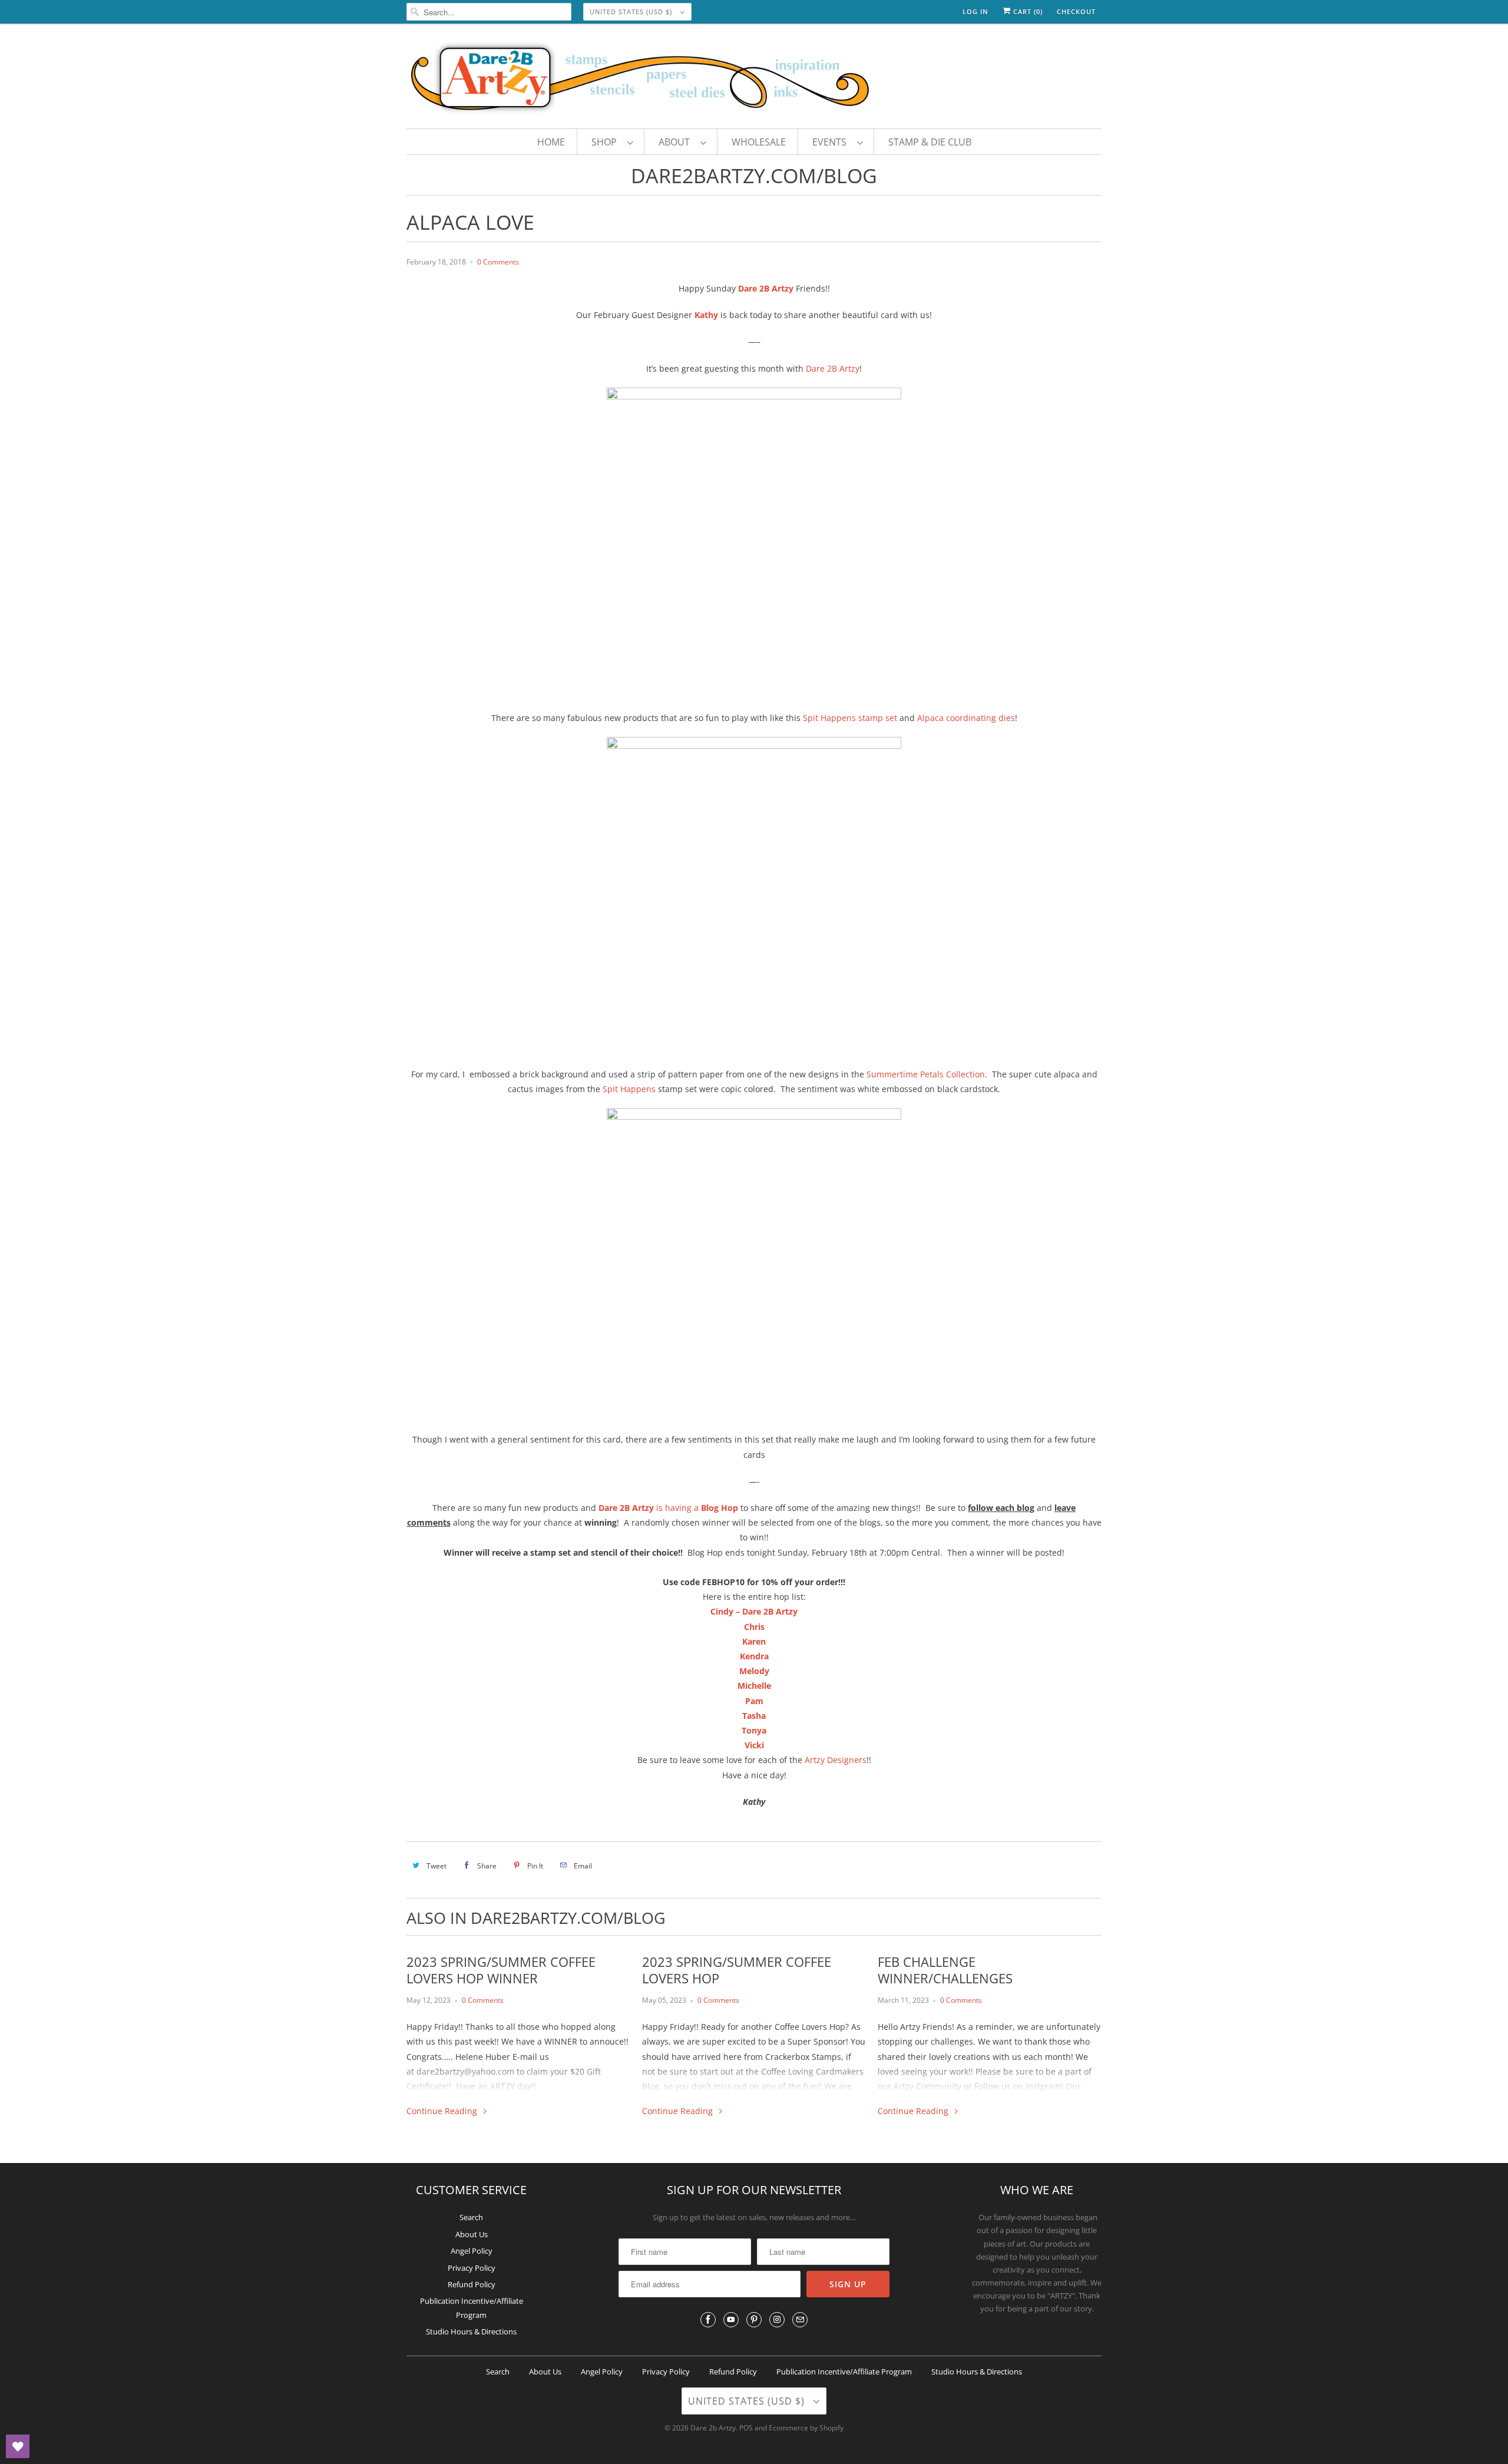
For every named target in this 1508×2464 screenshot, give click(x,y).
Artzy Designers (836, 1760)
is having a (649, 1508)
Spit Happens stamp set (850, 718)
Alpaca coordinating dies (966, 718)
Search (471, 2217)
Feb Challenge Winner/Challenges (945, 1970)
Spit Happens (629, 1089)
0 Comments (498, 262)
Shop (606, 142)
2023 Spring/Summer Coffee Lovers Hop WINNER (501, 1970)
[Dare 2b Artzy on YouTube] (731, 2320)
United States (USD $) (632, 11)
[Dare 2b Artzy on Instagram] (777, 2320)
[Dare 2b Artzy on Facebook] (708, 2320)
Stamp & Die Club (930, 142)
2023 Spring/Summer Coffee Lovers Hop (737, 1970)
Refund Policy (472, 2284)
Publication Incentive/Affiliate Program (844, 2372)
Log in (975, 11)
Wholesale (759, 142)
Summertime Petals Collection (926, 1074)
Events (832, 142)
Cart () (1027, 11)
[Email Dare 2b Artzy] (800, 2320)
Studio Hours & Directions (471, 2331)
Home (551, 142)
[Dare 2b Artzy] (754, 79)
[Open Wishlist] (18, 2446)
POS (746, 2428)
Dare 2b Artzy (713, 2428)
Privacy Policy (472, 2268)
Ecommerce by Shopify (806, 2428)
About (677, 142)
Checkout (1076, 11)
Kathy (706, 315)
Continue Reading (443, 2111)
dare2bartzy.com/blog (754, 176)
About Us (472, 2234)
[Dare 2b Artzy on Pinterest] (754, 2320)
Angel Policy (472, 2251)
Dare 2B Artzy (766, 288)
